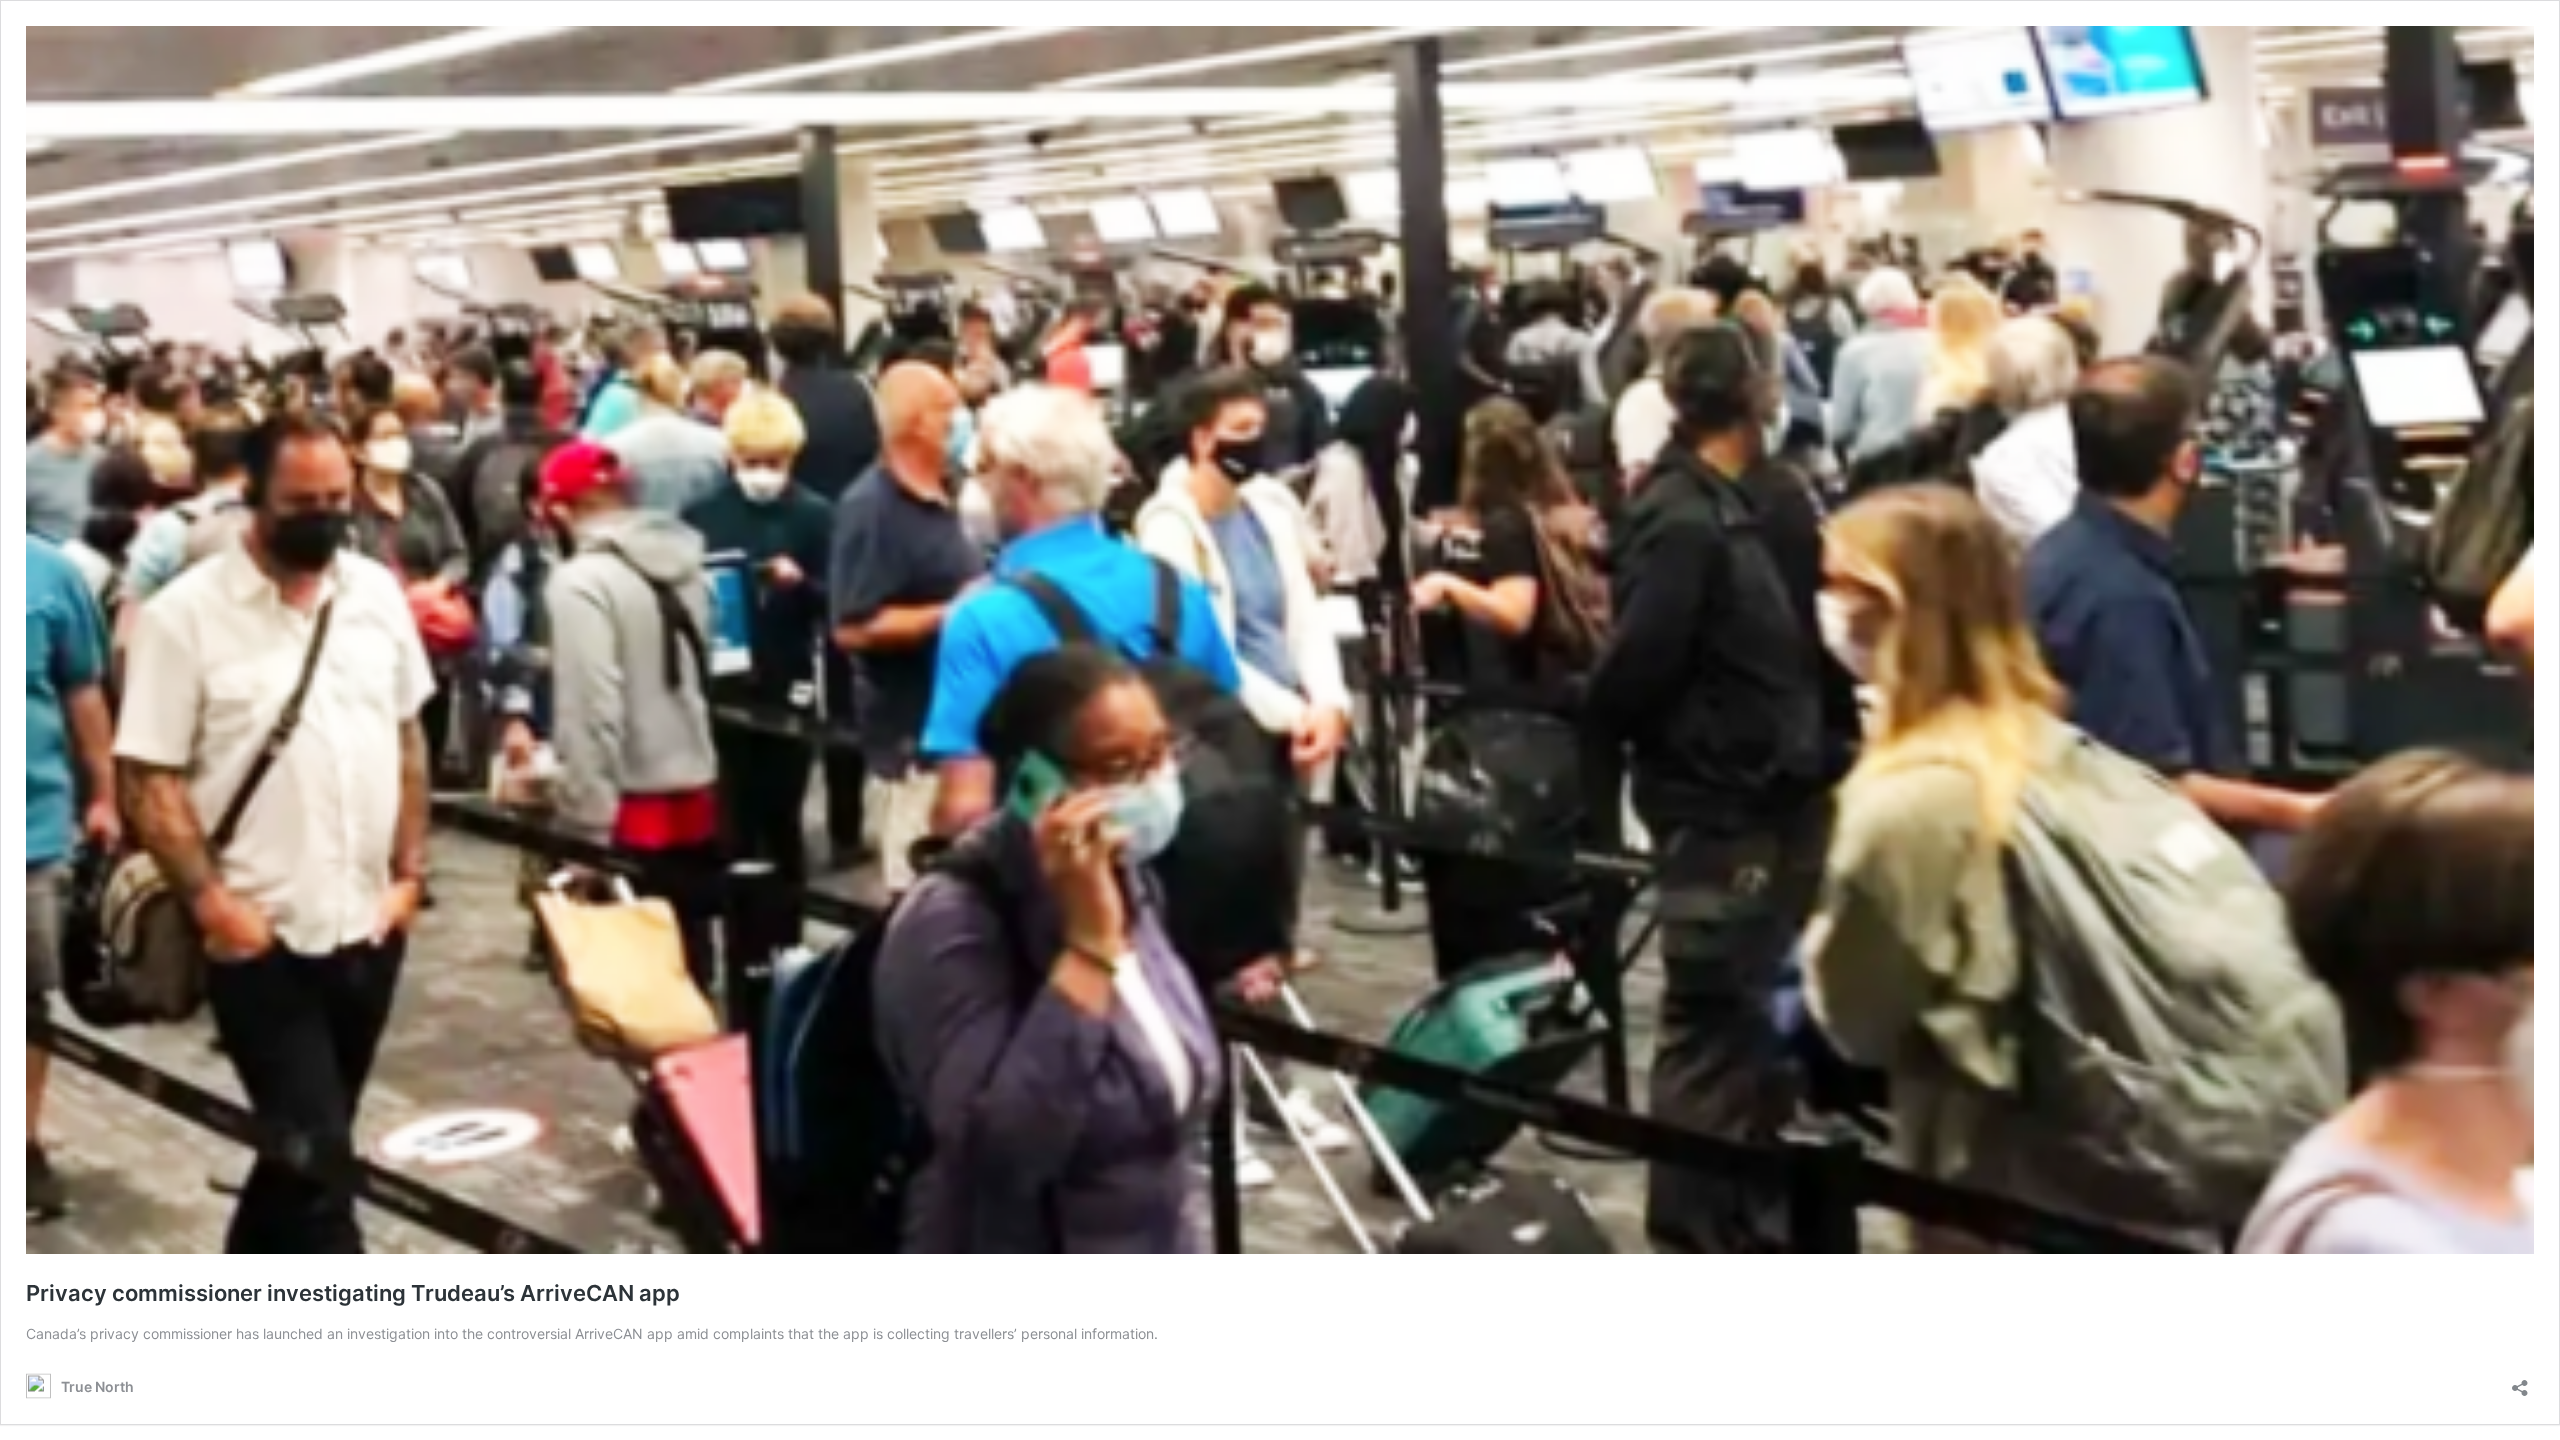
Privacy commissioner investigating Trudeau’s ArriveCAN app (353, 1293)
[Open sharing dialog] (2520, 1381)
